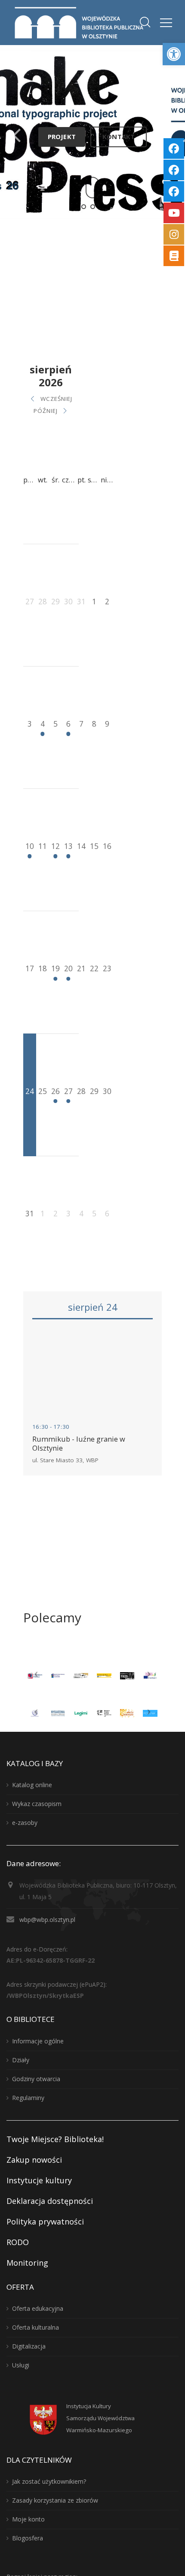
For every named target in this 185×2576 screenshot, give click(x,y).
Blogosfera (28, 2538)
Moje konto (28, 2519)
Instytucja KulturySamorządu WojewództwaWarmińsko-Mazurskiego (100, 2418)
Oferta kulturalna (35, 2327)
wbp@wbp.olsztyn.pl (47, 1920)
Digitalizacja (29, 2346)
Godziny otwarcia (36, 2079)
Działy (21, 2060)
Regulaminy (28, 2098)
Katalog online (32, 1785)
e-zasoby (25, 1823)
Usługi (21, 2365)
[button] (174, 54)
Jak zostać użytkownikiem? (49, 2481)
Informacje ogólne (38, 2041)
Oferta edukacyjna (38, 2308)
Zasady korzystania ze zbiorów (55, 2500)
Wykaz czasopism (37, 1804)
